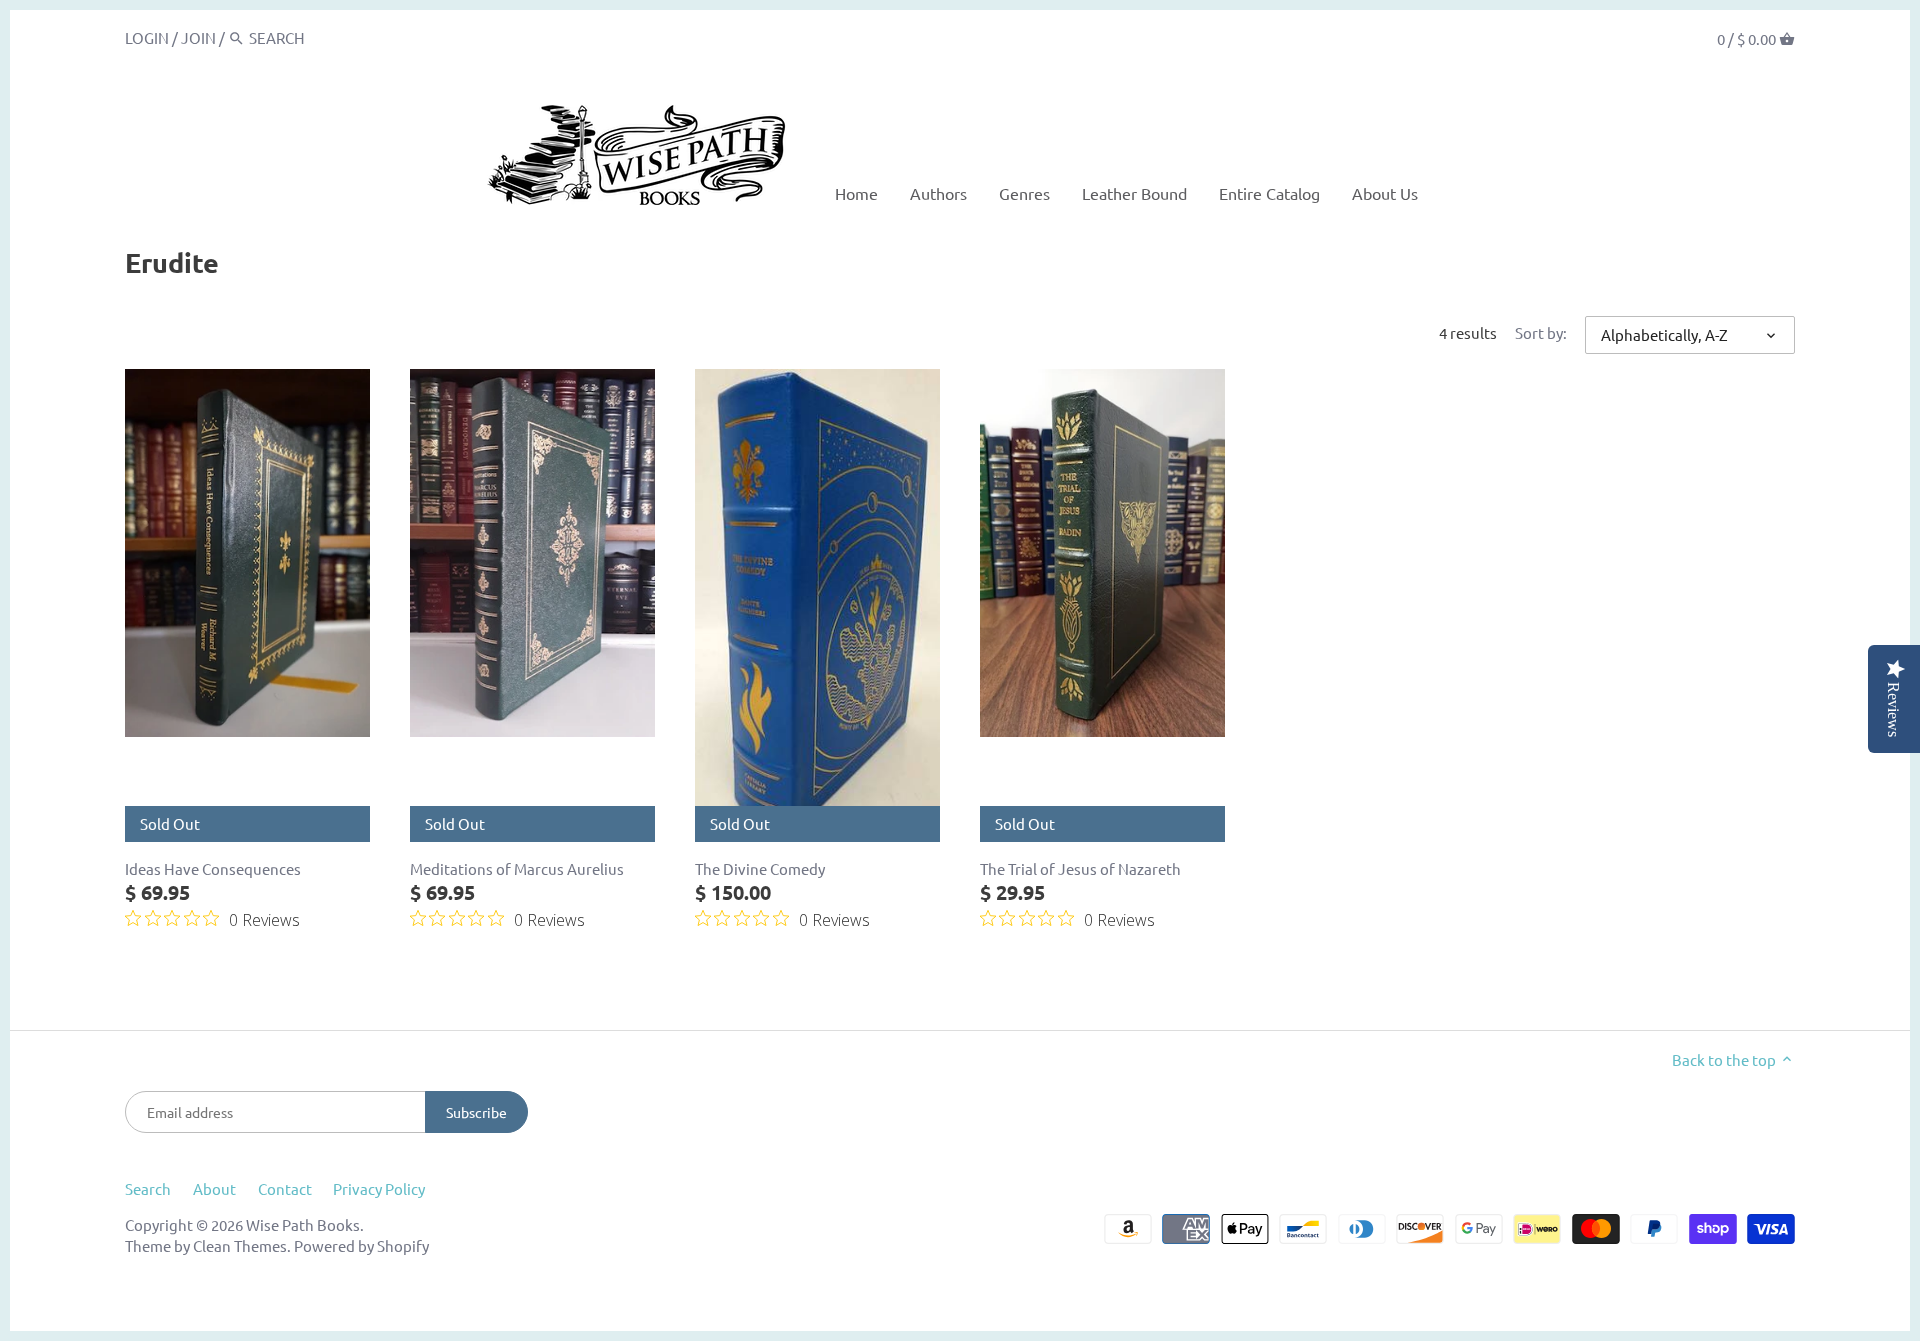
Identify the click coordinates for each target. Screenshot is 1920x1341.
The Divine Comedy (760, 868)
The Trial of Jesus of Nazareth (1080, 868)
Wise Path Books (303, 1224)
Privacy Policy (379, 1188)
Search (148, 1188)
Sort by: (1541, 333)
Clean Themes (240, 1245)
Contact (285, 1188)
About (214, 1188)
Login (147, 37)
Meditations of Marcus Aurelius (517, 868)
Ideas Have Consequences (213, 868)
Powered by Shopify (361, 1245)
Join (198, 37)
